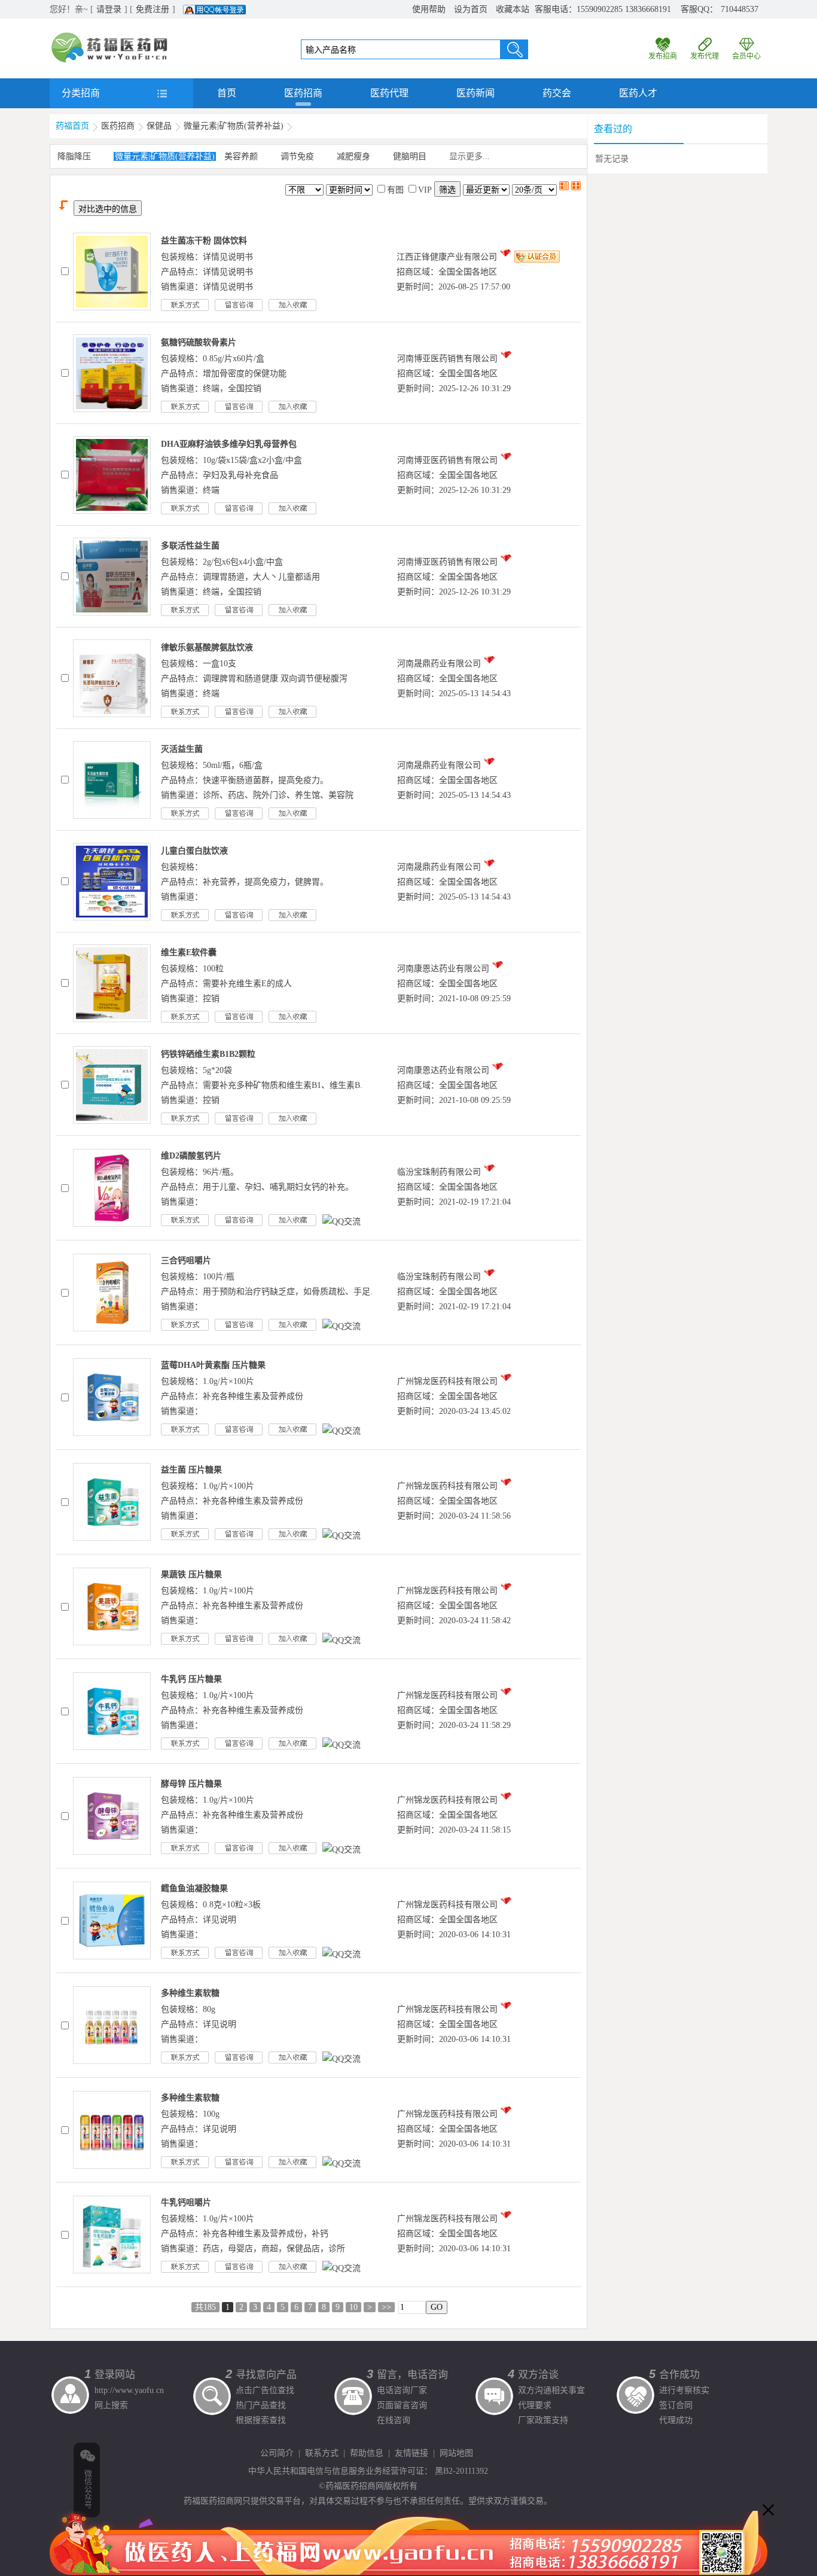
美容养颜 (241, 156)
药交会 (557, 93)
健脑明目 (410, 156)
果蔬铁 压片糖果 (191, 1574)
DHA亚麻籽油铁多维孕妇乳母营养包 (229, 444)
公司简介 (277, 2453)
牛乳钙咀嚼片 (186, 2202)
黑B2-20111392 (461, 2471)
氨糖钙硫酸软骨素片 (199, 342)
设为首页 (471, 9)
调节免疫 (297, 156)
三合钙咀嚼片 (186, 1260)
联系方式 (322, 2453)
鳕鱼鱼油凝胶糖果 (194, 1888)
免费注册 (153, 9)
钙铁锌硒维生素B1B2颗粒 (208, 1054)
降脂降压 (74, 156)
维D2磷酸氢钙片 (191, 1156)
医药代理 (389, 93)
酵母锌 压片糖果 (191, 1784)
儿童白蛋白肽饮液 (194, 851)
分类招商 (81, 93)
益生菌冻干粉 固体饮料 (204, 241)
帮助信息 (367, 2453)
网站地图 (456, 2453)
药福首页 (72, 126)
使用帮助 (429, 9)
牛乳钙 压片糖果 (191, 1679)
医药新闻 (475, 93)
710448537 (740, 9)
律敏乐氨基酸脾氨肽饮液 (207, 647)
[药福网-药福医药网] (109, 36)
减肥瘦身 (353, 156)
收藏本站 (513, 9)
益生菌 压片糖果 (191, 1470)
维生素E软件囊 (189, 952)
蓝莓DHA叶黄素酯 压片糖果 (213, 1365)
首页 (227, 93)
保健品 (159, 126)
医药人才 (638, 93)
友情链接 (411, 2453)
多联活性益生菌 (190, 546)
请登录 (109, 9)
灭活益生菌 (182, 749)
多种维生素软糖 (190, 1993)
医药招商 (303, 93)
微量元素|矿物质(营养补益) (234, 126)
